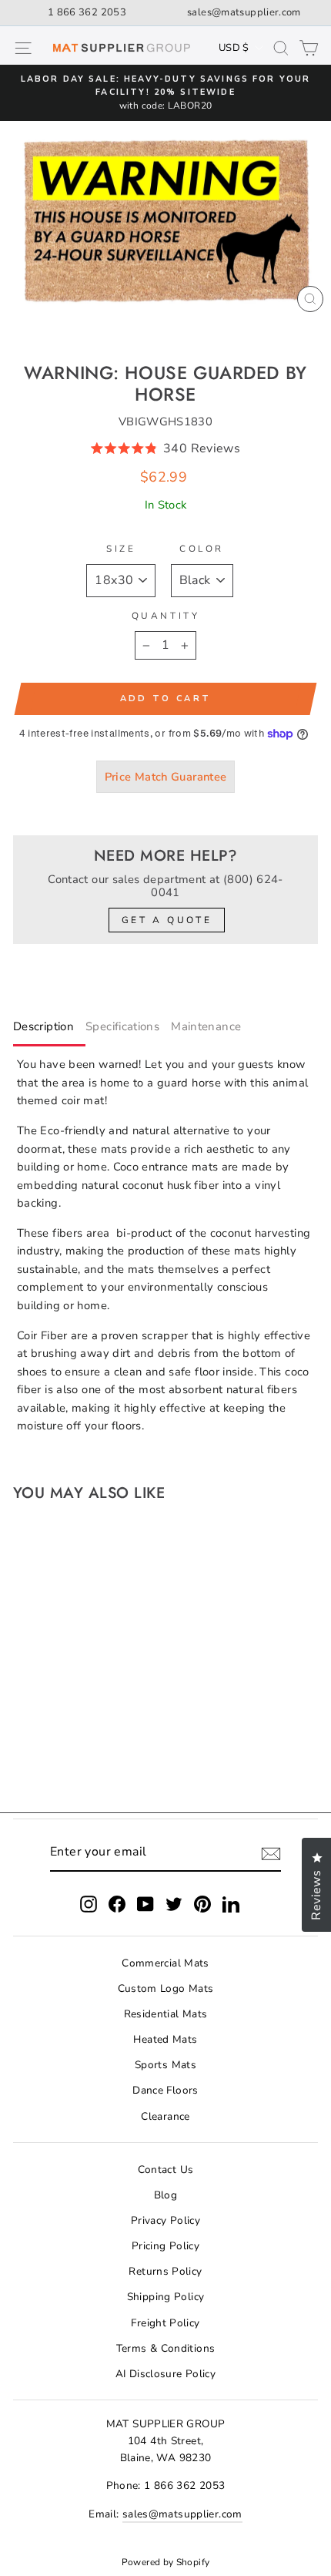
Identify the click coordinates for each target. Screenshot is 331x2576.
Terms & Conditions (166, 2348)
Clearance (165, 2116)
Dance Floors (165, 2090)
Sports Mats (165, 2065)
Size (121, 549)
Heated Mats (165, 2039)
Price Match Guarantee (166, 777)
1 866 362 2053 (87, 12)
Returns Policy (165, 2271)
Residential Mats (166, 2014)
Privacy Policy (165, 2220)
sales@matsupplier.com (244, 12)
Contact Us (166, 2170)
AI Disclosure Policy (165, 2374)
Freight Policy (165, 2323)
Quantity (165, 616)
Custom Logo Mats (166, 1988)
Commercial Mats (165, 1963)
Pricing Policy (165, 2246)
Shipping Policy (166, 2297)
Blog (165, 2195)
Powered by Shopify (166, 2562)
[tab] (49, 1030)
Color (202, 549)
